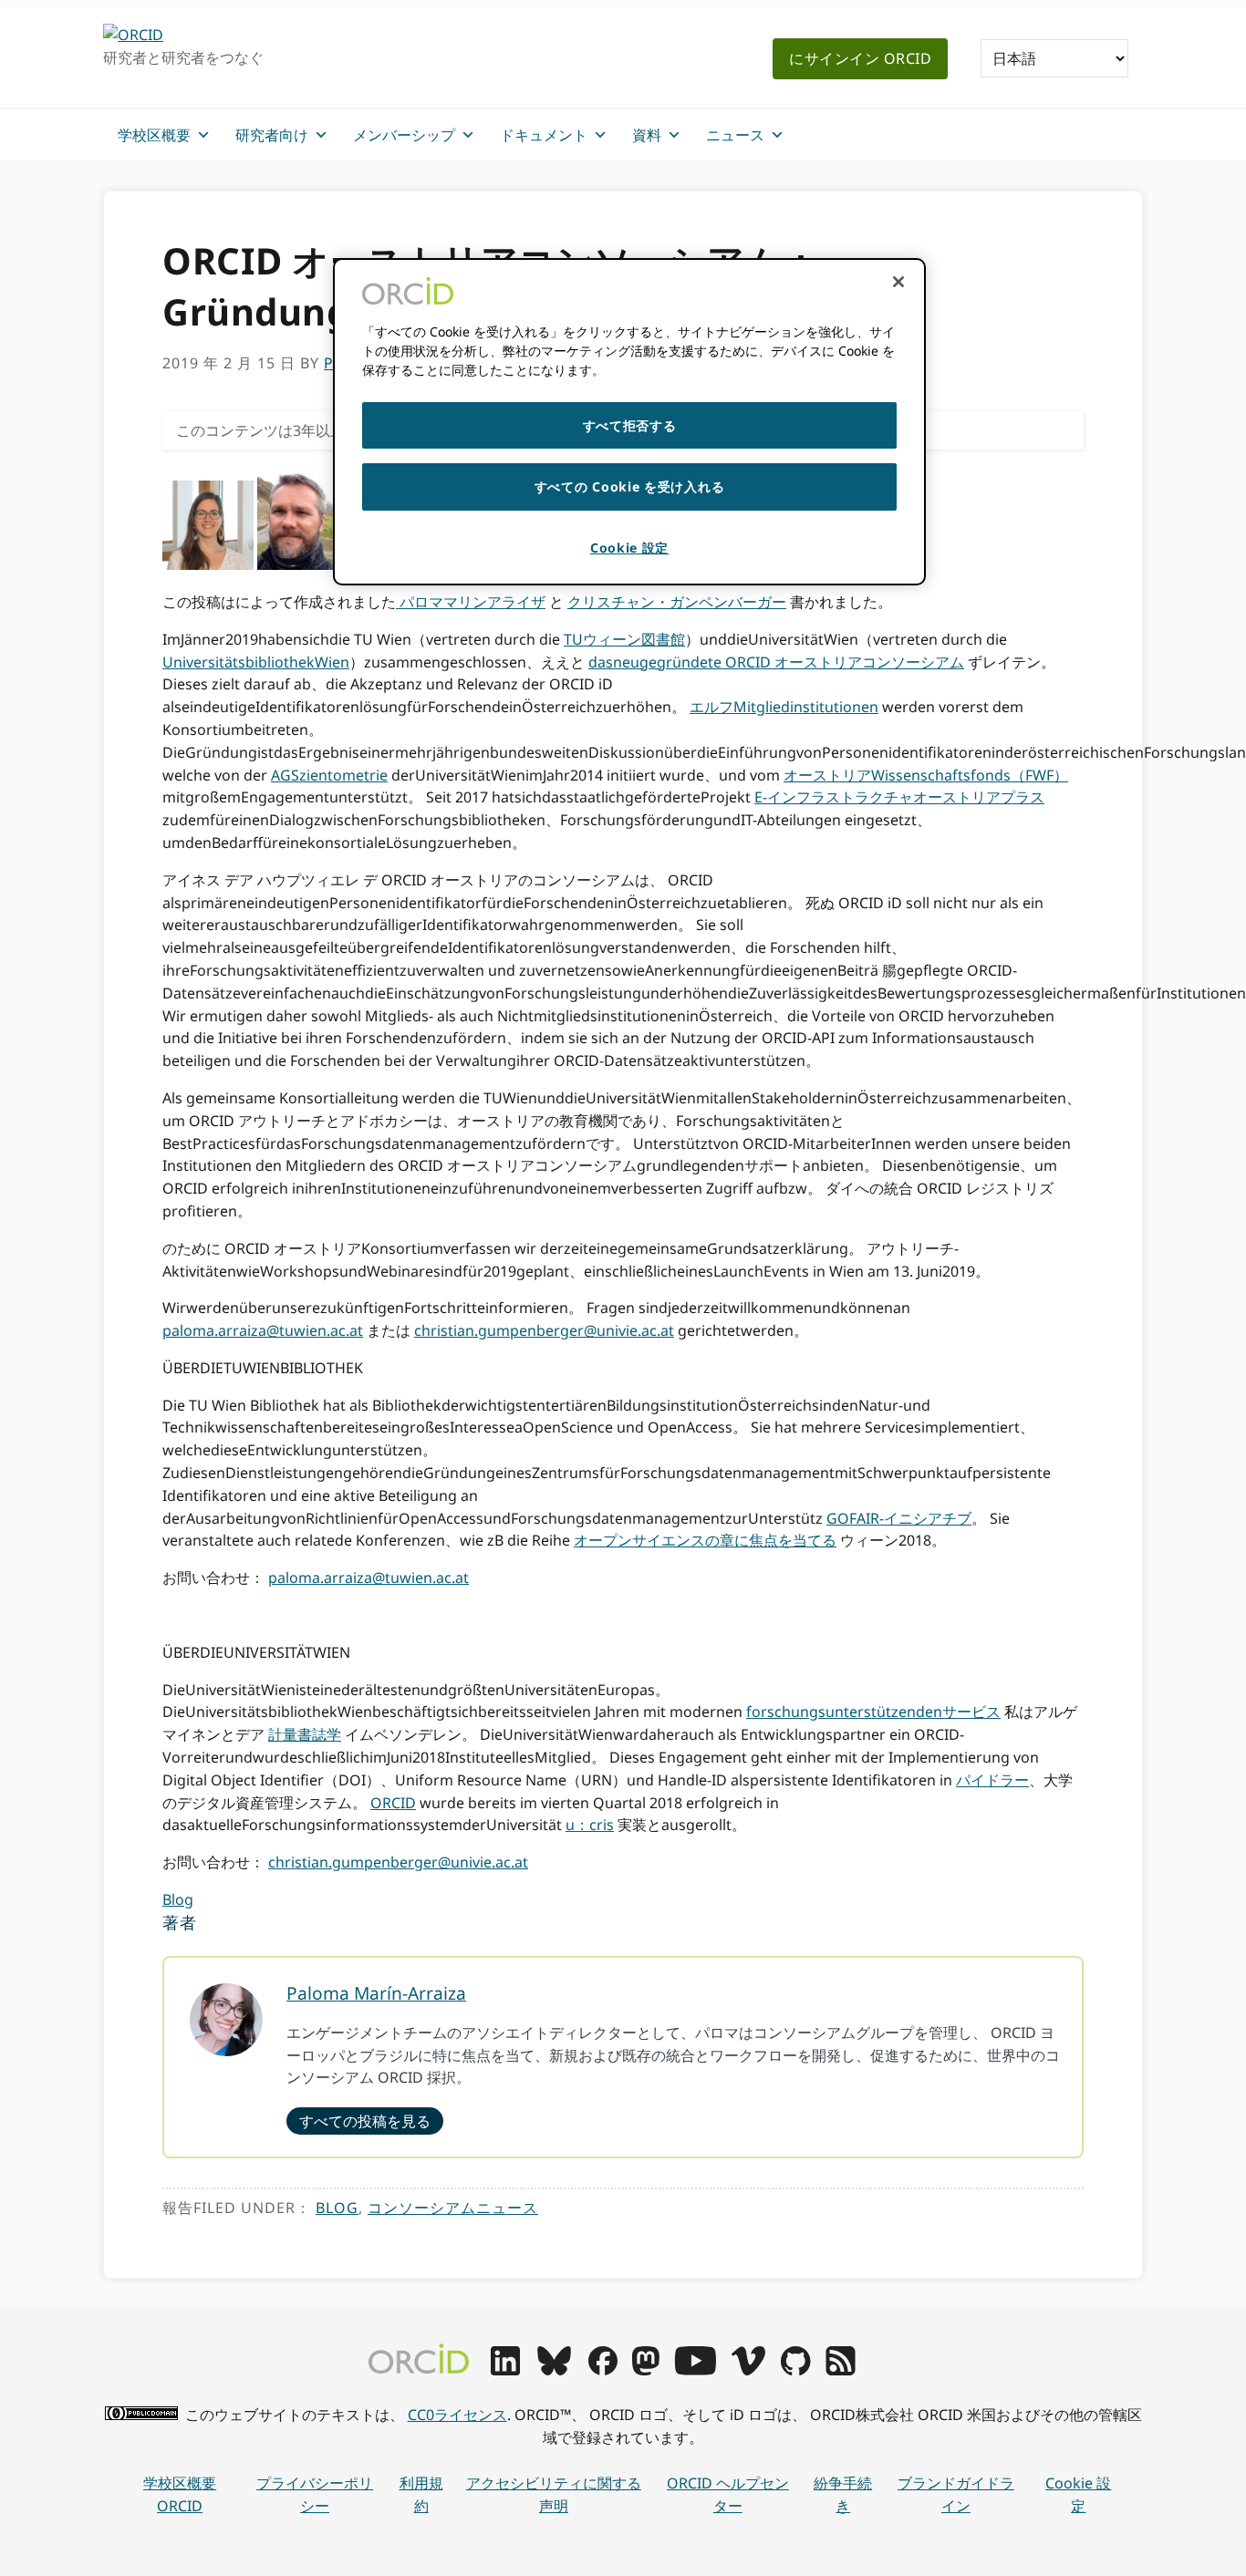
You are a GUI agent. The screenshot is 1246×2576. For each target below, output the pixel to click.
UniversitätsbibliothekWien (256, 662)
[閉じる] (898, 282)
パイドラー (992, 1780)
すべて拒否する (630, 425)
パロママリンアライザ (471, 602)
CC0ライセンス (457, 2415)
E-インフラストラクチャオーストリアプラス (899, 797)
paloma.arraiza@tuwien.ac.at (263, 1330)
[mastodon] (646, 2370)
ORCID (393, 1803)
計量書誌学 (305, 1734)
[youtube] (695, 2370)
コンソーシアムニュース (453, 2208)
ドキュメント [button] (544, 135)
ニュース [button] (735, 135)
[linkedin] (505, 2370)
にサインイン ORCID (860, 58)
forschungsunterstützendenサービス (873, 1712)
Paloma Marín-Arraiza (376, 1993)
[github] (795, 2370)
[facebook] (603, 2370)
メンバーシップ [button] (404, 135)
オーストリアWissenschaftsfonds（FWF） (926, 775)
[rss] (841, 2370)
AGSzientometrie (329, 775)
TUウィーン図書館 (624, 639)
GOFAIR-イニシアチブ (899, 1518)
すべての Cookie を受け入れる (630, 486)
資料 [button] (647, 135)
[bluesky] (554, 2370)
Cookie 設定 (1078, 2494)
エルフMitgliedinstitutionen (784, 707)
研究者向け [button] (272, 135)
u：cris (590, 1825)
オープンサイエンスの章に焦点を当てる (705, 1540)
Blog (178, 1899)
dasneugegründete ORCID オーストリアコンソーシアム (776, 662)
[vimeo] (748, 2370)
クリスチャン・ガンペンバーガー (677, 602)
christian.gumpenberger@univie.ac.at (544, 1330)
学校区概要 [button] (154, 135)
